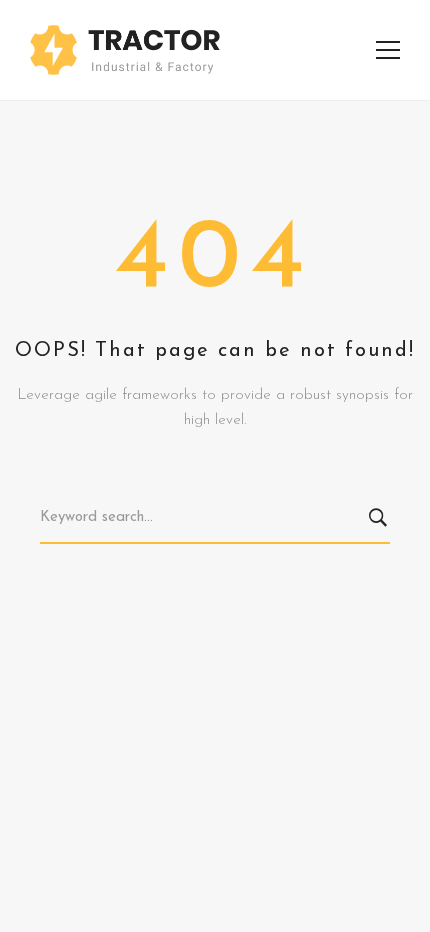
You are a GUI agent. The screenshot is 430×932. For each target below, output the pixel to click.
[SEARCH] (382, 519)
